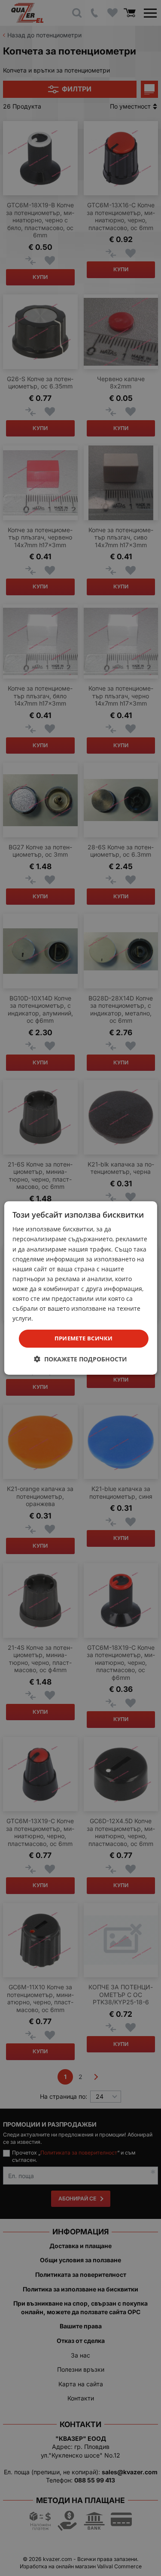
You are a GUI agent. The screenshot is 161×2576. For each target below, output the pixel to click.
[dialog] (80, 1288)
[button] (80, 1359)
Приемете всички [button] (84, 1338)
